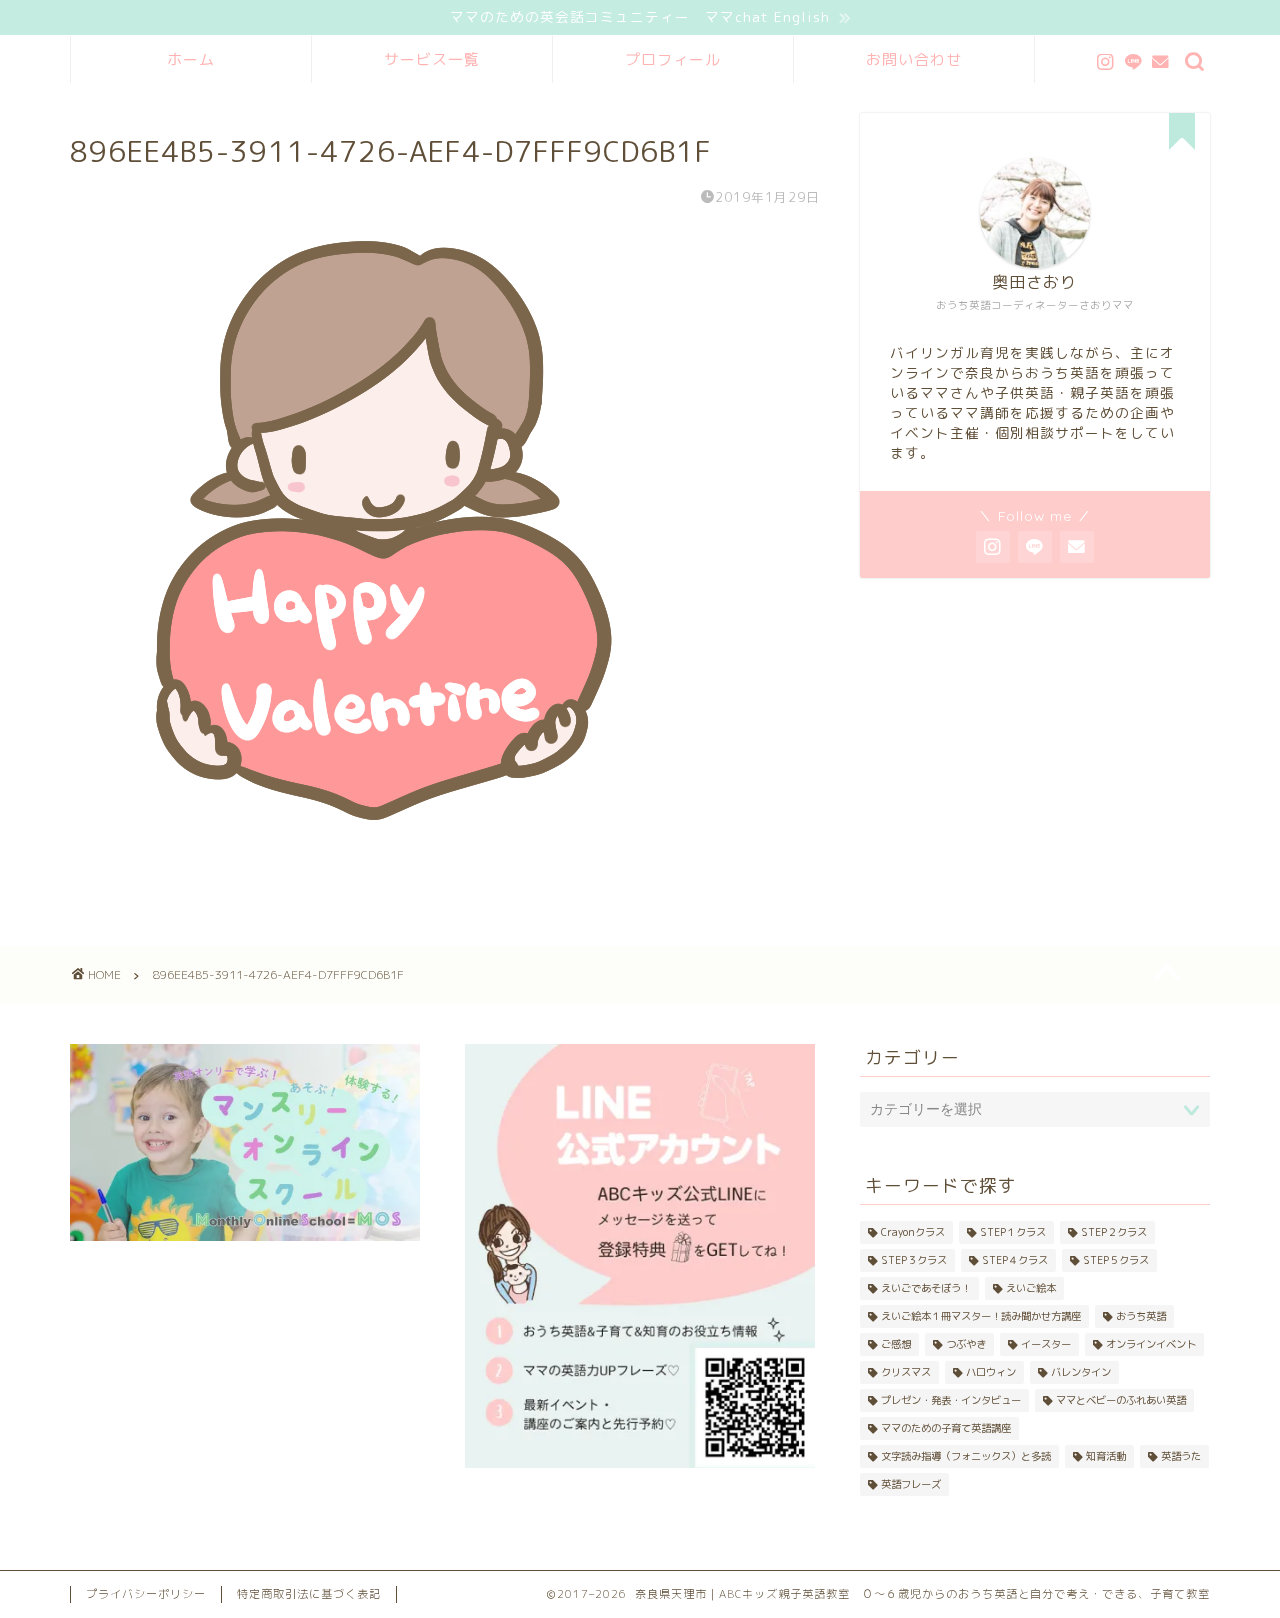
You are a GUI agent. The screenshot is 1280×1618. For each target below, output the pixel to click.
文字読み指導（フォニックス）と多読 (966, 1456)
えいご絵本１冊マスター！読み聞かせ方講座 (981, 1316)
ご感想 (896, 1344)
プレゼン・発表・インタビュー (951, 1400)
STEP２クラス (1114, 1232)
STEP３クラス (914, 1260)
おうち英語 (1141, 1316)
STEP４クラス (1015, 1260)
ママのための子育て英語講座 (946, 1428)
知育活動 (1106, 1456)
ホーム (191, 59)
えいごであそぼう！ (926, 1288)
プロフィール (673, 59)
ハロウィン (991, 1372)
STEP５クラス (1116, 1260)
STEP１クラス (1013, 1232)
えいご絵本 (1031, 1288)
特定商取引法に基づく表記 (309, 1594)
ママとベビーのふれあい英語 (1121, 1400)
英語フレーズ (911, 1484)
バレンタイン (1081, 1372)
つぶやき (966, 1344)
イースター (1046, 1344)
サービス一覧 (432, 59)
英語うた (1181, 1456)
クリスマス (906, 1372)
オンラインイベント (1151, 1344)
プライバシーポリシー (146, 1594)
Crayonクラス (913, 1232)
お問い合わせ (914, 59)
